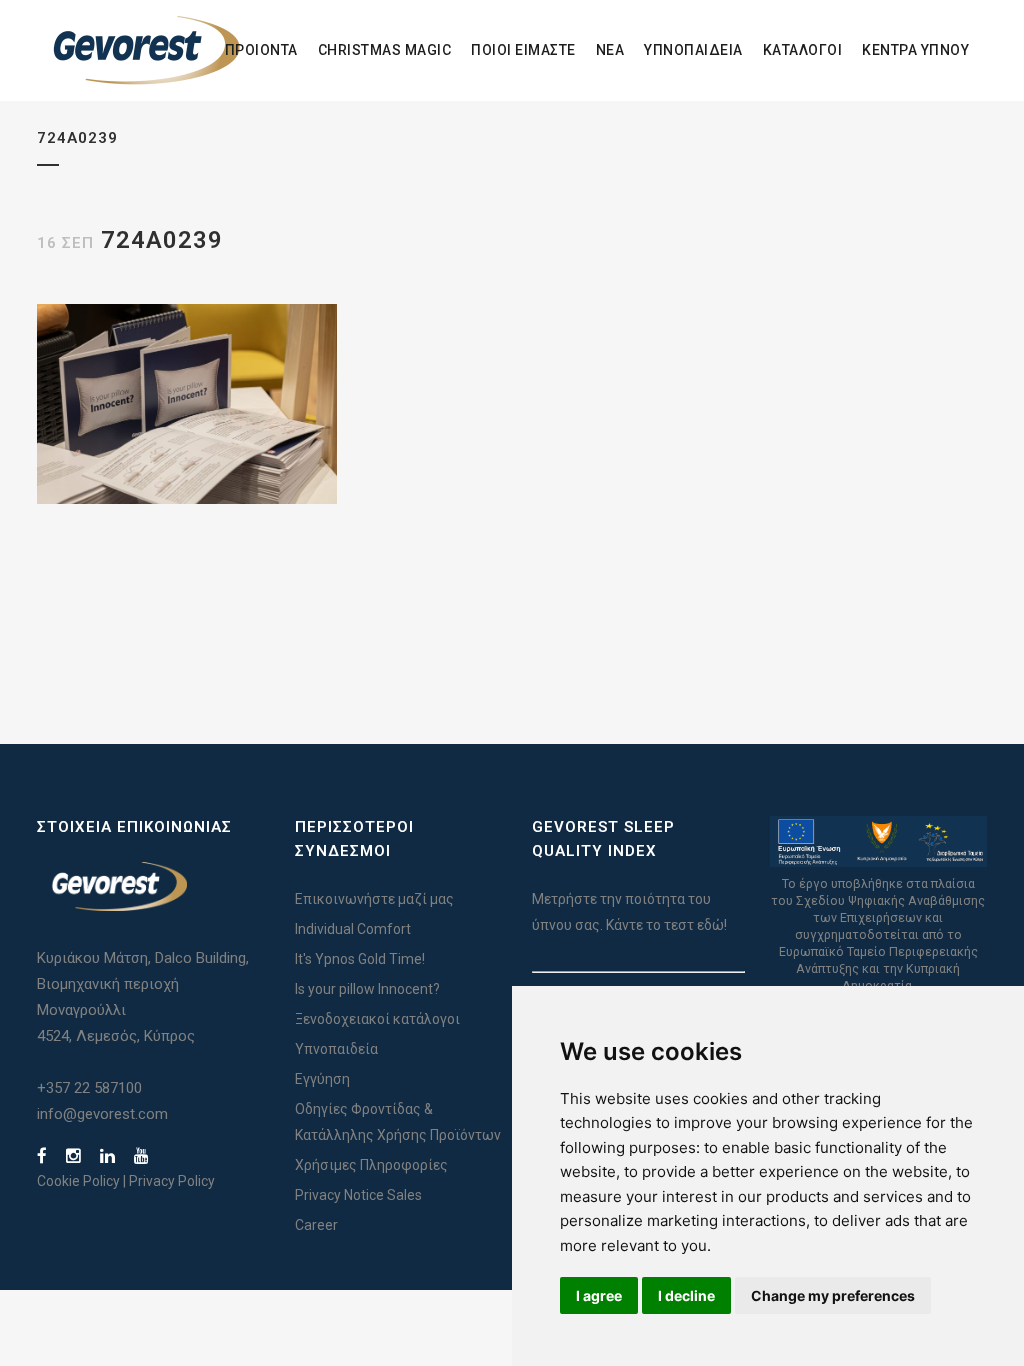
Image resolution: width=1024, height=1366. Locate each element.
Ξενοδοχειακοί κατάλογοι (377, 1019)
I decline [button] (686, 1295)
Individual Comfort (353, 929)
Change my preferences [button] (833, 1295)
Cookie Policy (78, 1181)
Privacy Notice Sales (358, 1195)
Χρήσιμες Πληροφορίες (371, 1165)
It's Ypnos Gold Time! (360, 959)
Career (316, 1225)
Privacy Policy (172, 1181)
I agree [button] (599, 1295)
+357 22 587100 (89, 1088)
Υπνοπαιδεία (336, 1049)
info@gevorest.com (102, 1114)
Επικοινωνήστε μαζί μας (374, 899)
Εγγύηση (322, 1079)
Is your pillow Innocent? (367, 989)
